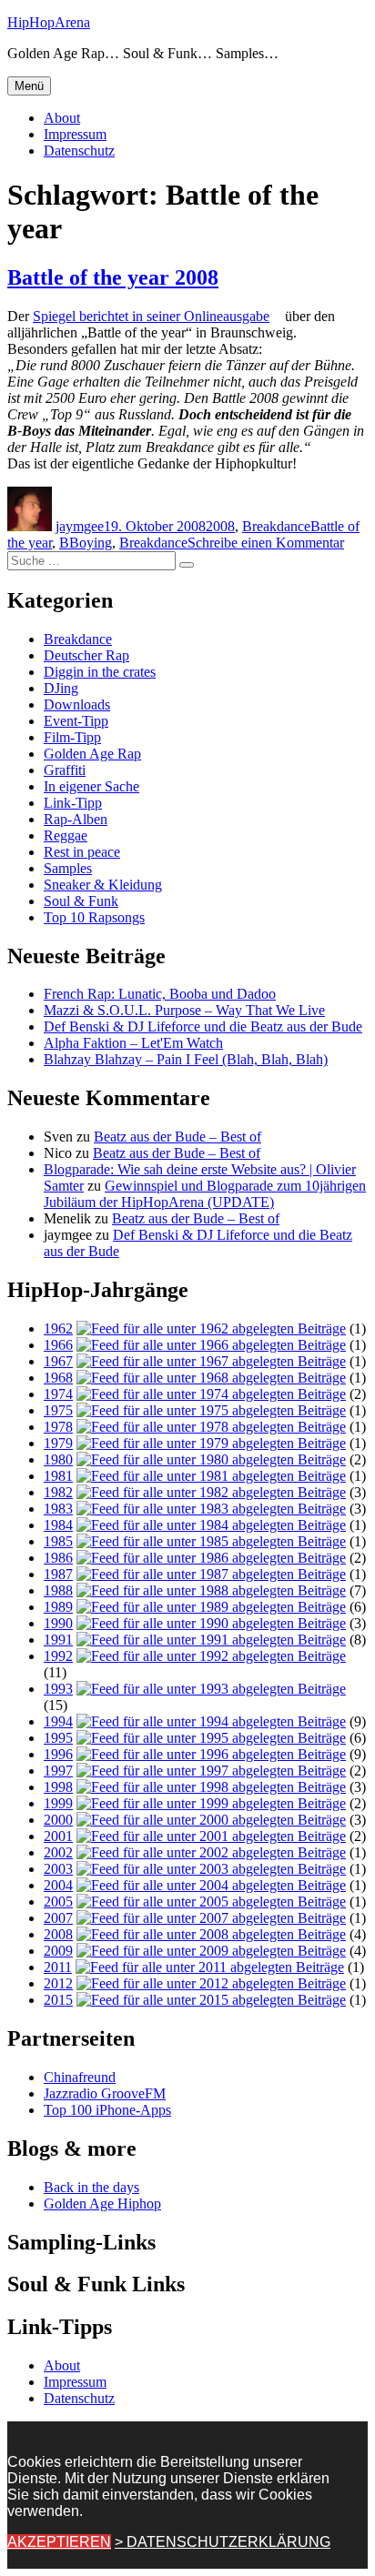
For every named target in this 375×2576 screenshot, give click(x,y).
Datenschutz (79, 151)
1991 (58, 1640)
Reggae (66, 835)
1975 (58, 1410)
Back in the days (91, 2187)
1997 (58, 1771)
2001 (58, 1836)
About (62, 118)
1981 (58, 1476)
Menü (29, 86)
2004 (58, 1885)
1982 (58, 1492)
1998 (58, 1787)
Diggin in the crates (100, 672)
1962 (58, 1328)
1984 (58, 1525)
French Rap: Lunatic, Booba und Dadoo (160, 994)
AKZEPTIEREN (59, 2542)
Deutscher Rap (86, 655)
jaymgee (80, 526)
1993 (58, 1689)
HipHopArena (49, 22)
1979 (58, 1443)
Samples (68, 868)
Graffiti (65, 770)
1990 (58, 1623)
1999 (58, 1803)
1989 (58, 1607)
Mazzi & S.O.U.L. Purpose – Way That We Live (184, 1010)
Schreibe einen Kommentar (266, 543)
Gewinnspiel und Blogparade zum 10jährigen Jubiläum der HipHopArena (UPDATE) (205, 1194)
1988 (58, 1590)
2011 (58, 1967)
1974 (58, 1394)
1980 (58, 1459)
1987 (58, 1574)
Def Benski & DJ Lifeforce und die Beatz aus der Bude (203, 1026)
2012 (58, 1983)
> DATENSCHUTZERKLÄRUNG (223, 2542)
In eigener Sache (91, 786)
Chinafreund (80, 2077)
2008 (220, 526)
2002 (58, 1852)
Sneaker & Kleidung (103, 885)
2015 (58, 2000)
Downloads (77, 704)
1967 (58, 1361)
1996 (58, 1754)
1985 (58, 1541)
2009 (58, 1951)
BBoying (86, 543)
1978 (58, 1427)
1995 (58, 1738)
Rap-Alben (76, 819)
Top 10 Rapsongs (94, 917)
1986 (58, 1558)
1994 (58, 1721)
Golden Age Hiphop (102, 2204)
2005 (58, 1902)
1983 (58, 1509)
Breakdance (276, 526)
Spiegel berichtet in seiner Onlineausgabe (151, 316)
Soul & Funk (81, 901)
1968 (58, 1378)
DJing (61, 688)
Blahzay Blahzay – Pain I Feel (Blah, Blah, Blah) (186, 1059)
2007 (58, 1918)
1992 (58, 1656)
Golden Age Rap (92, 754)
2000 (58, 1820)
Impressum (75, 134)
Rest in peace (82, 852)
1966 (58, 1345)
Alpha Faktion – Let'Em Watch (133, 1043)
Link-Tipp (73, 803)
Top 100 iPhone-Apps (107, 2110)
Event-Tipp (76, 721)
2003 (58, 1869)
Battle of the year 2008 (113, 277)
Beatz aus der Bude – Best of (177, 1137)
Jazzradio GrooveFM (105, 2093)
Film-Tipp (72, 737)
